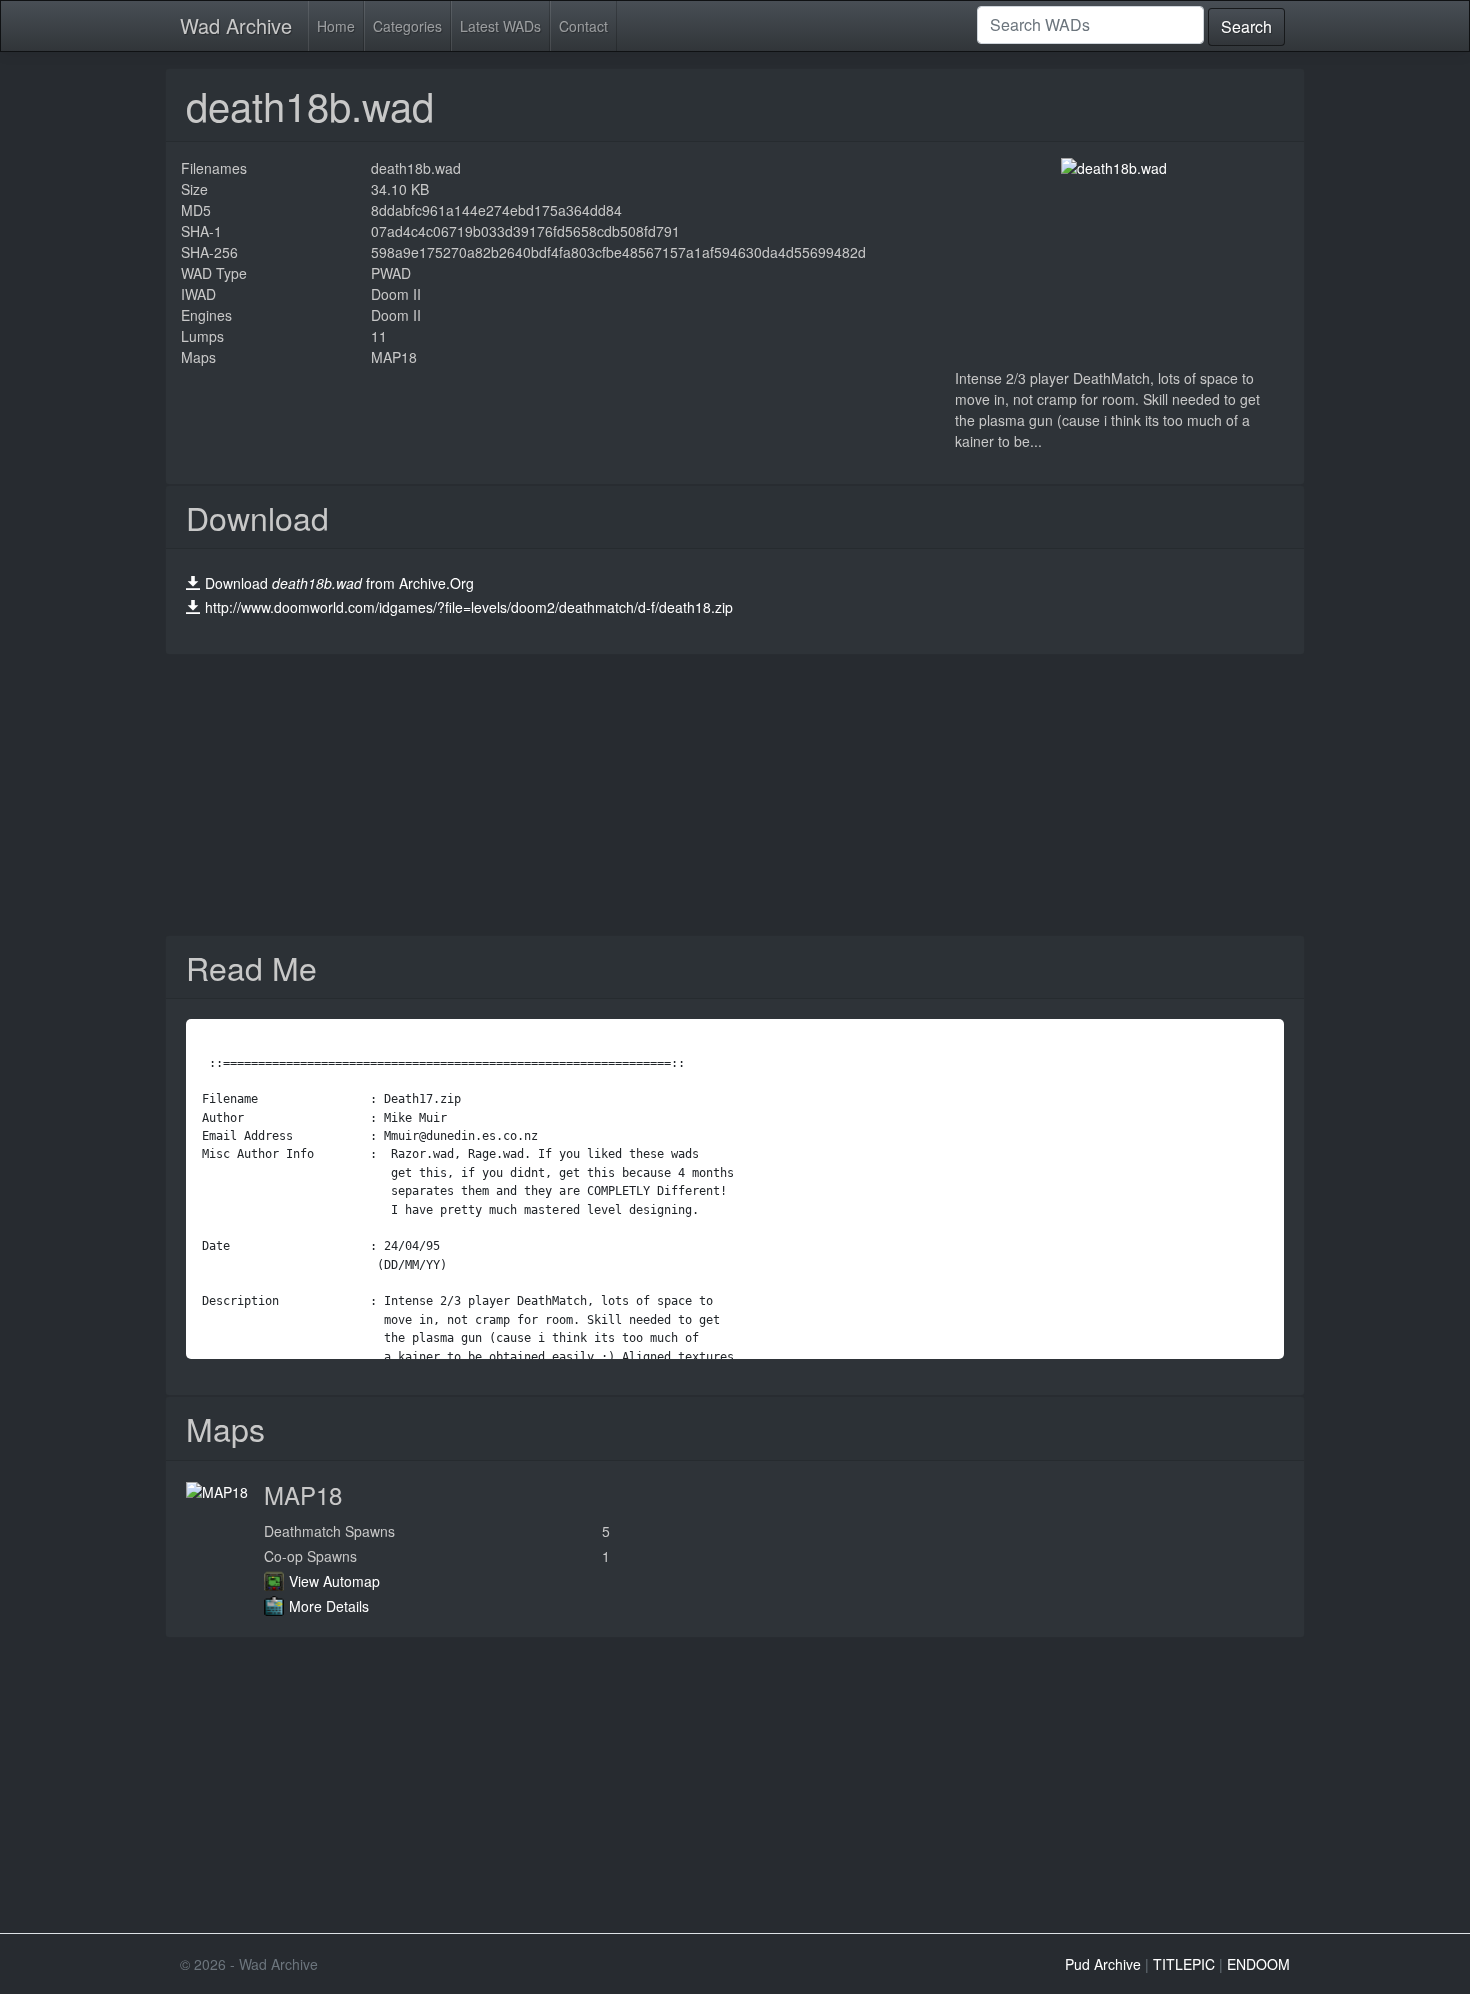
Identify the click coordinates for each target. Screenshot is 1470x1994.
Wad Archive (236, 25)
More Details (329, 1606)
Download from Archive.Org (339, 583)
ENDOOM (1258, 1964)
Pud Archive (1103, 1964)
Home (336, 26)
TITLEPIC (1184, 1964)
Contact (583, 26)
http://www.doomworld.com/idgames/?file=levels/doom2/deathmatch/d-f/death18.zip (469, 607)
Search (1246, 26)
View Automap (334, 1581)
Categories (407, 26)
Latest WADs (500, 26)
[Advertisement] (735, 795)
